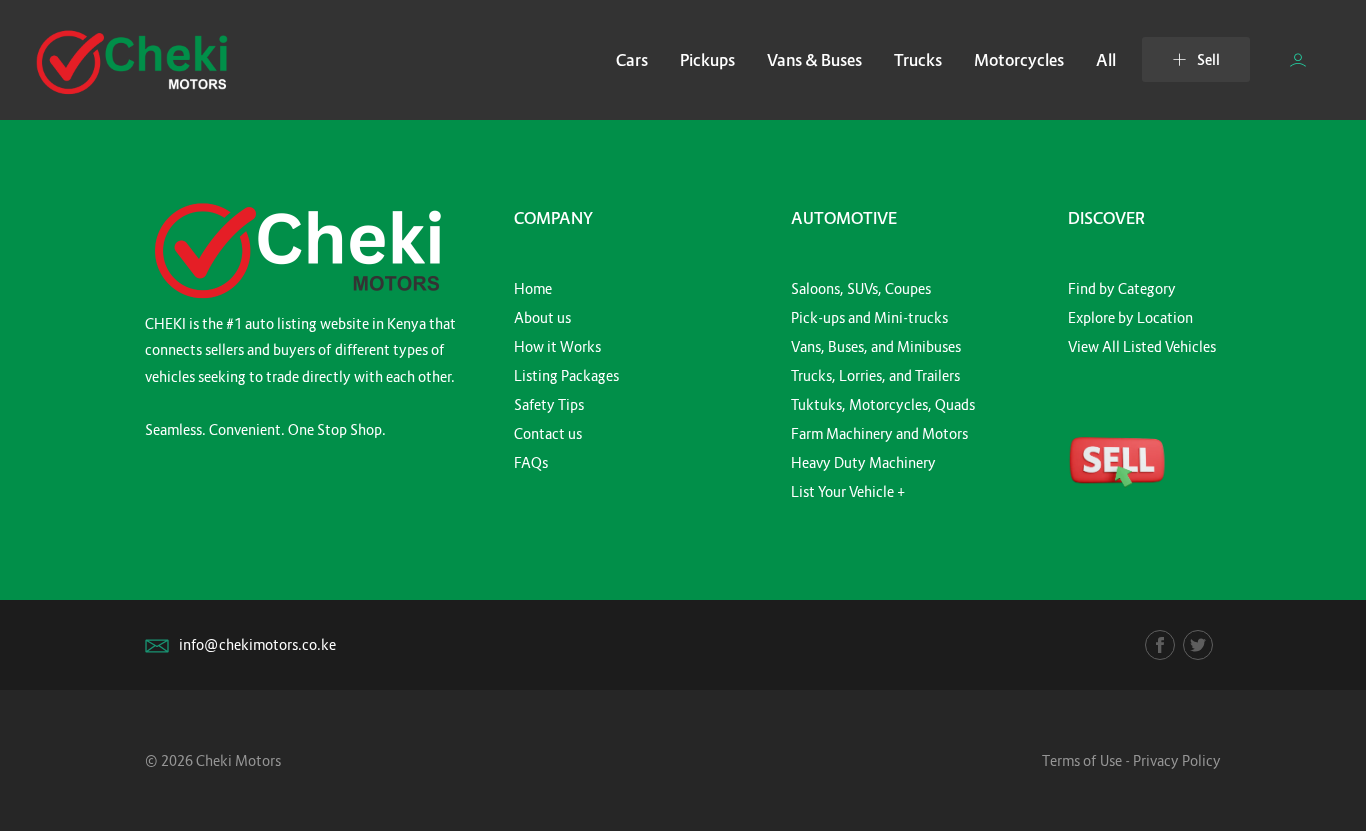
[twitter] (1198, 645)
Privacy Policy (1177, 760)
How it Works (557, 346)
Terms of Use (1082, 760)
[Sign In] (1298, 60)
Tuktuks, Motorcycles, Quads (883, 404)
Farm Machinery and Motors (879, 433)
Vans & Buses (814, 60)
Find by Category (1122, 288)
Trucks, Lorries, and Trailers (875, 375)
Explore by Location (1130, 317)
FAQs (531, 462)
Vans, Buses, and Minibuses (876, 346)
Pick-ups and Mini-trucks (869, 317)
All (1106, 60)
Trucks (918, 60)
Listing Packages (566, 375)
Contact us (548, 433)
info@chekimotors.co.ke (257, 644)
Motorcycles (1019, 60)
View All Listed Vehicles (1142, 346)
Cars (632, 60)
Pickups (707, 60)
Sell (1208, 59)
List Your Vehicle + (848, 491)
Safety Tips (549, 404)
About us (542, 317)
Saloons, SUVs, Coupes (861, 288)
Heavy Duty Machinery (863, 462)
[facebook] (1160, 645)
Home (533, 288)
